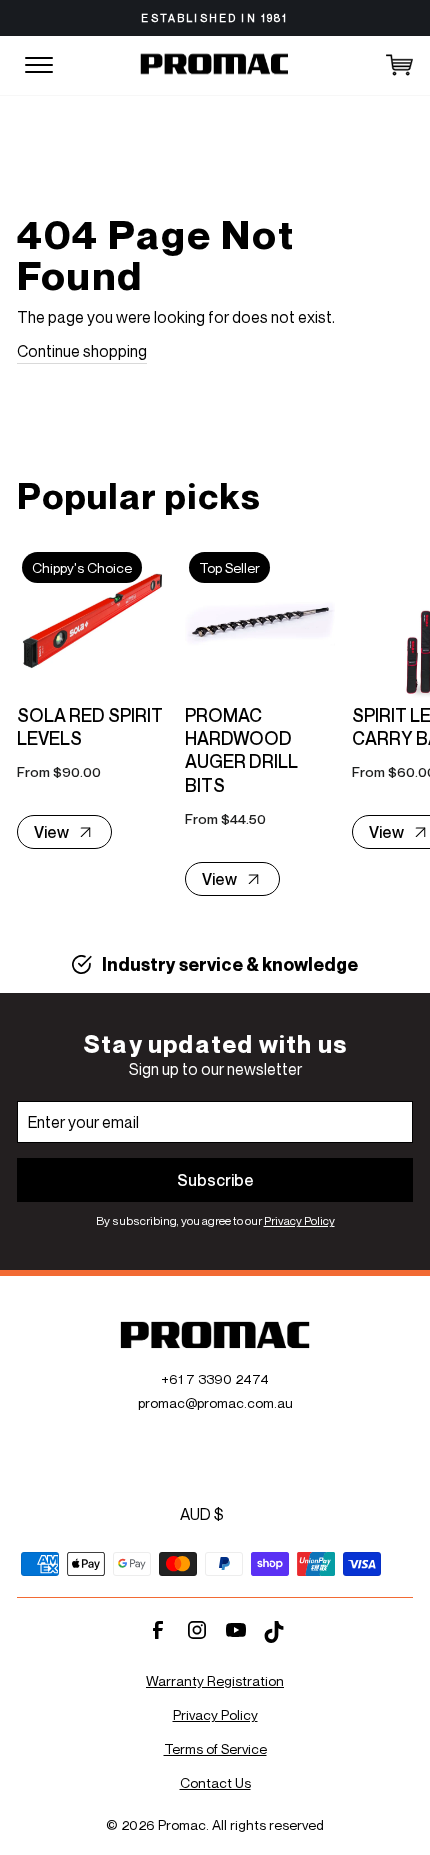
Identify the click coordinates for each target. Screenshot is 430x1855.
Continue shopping (82, 351)
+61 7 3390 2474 (215, 1378)
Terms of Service (215, 1748)
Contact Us (215, 1782)
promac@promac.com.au (215, 1402)
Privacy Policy (299, 1220)
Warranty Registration (215, 1680)
